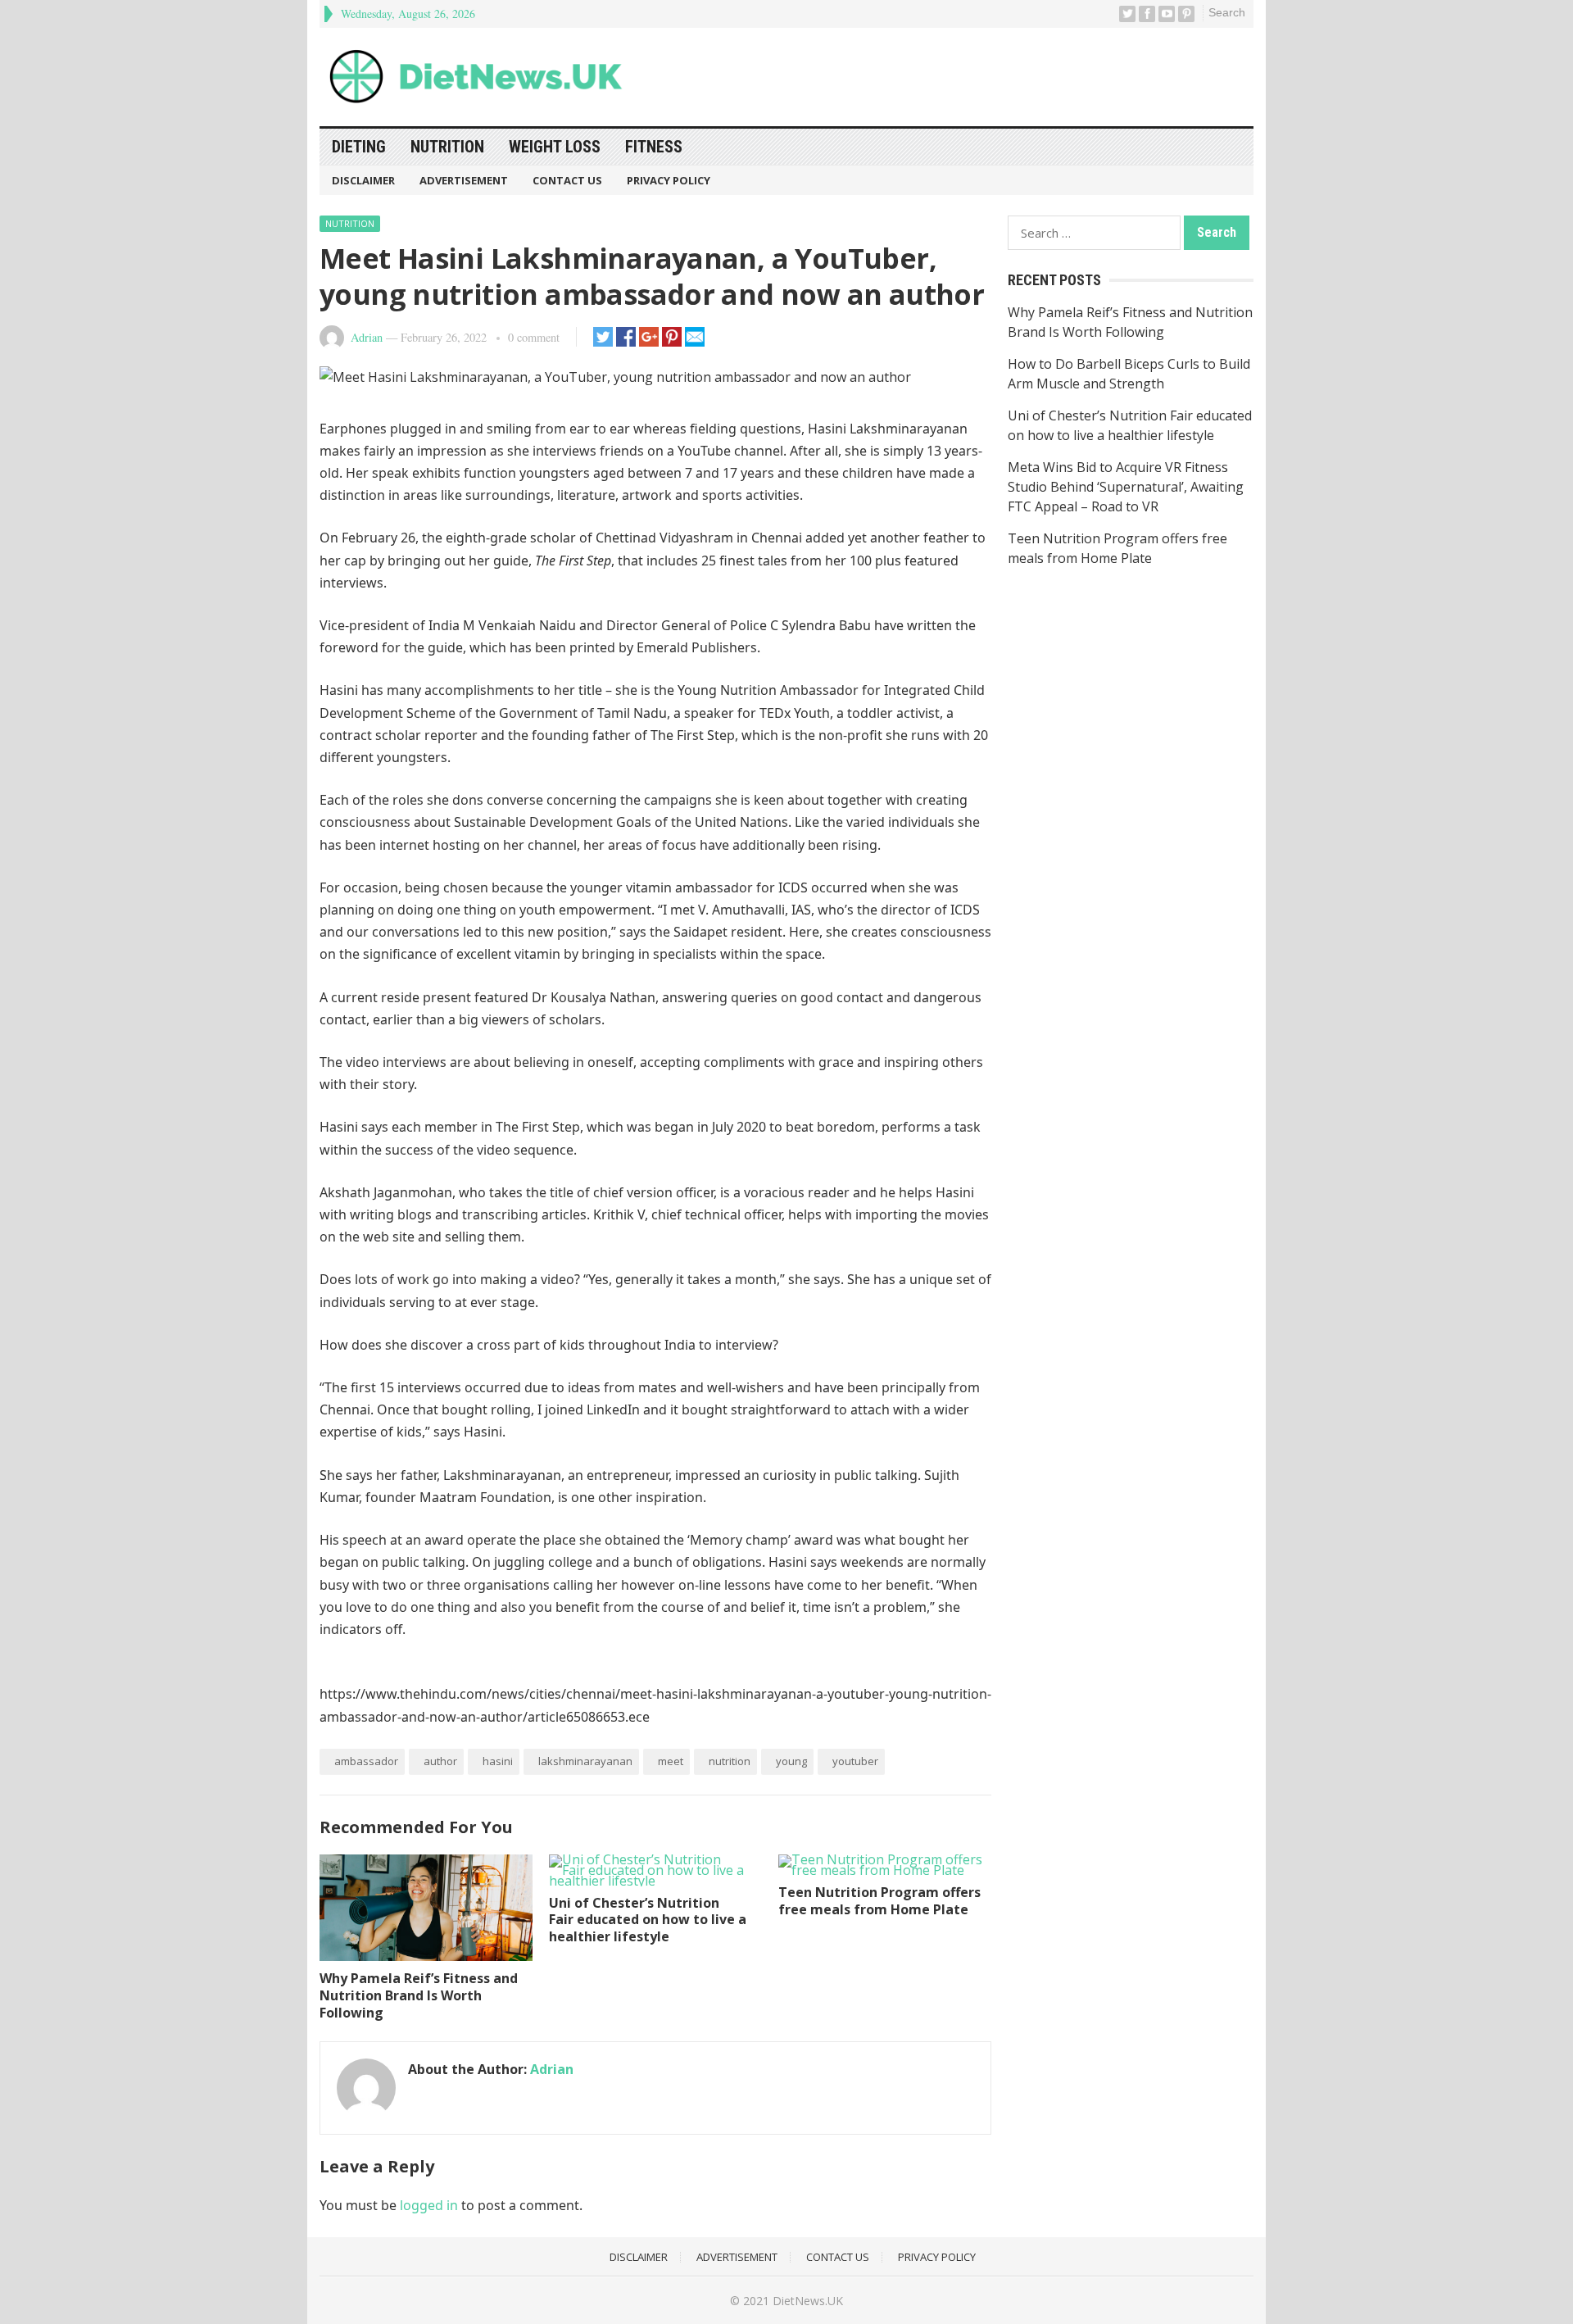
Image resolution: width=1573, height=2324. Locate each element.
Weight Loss (555, 147)
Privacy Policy (669, 180)
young (791, 1761)
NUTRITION (730, 1761)
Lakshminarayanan (585, 1761)
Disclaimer (363, 180)
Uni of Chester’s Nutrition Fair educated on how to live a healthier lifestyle (648, 1920)
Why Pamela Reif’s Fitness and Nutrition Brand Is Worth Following (419, 1995)
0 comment (534, 337)
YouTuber (855, 1761)
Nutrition (447, 147)
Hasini (498, 1761)
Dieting (359, 147)
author (440, 1761)
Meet (671, 1761)
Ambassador (366, 1761)
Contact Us (567, 180)
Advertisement (464, 180)
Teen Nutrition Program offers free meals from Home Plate (879, 1901)
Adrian (367, 337)
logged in (429, 2205)
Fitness (654, 147)
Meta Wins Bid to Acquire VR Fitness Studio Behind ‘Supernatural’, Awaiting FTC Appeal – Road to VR (1126, 487)
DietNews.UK (808, 2301)
